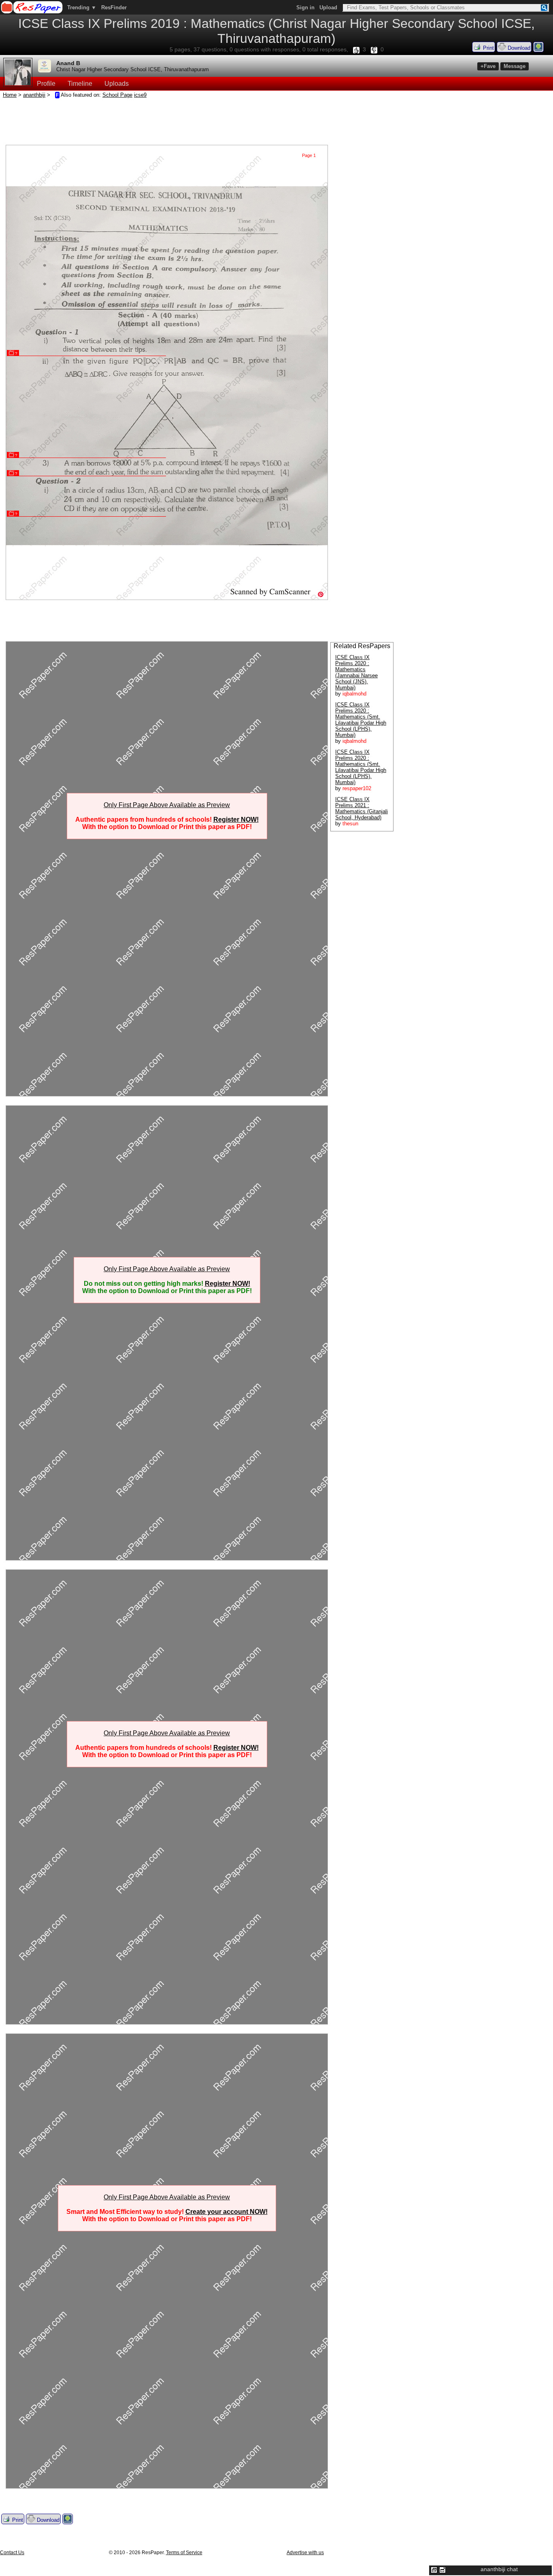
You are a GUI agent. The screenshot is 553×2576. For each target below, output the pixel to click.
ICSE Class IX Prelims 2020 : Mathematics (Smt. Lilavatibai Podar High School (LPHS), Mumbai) (361, 720)
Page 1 (309, 155)
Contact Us (12, 2553)
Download (518, 48)
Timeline (80, 84)
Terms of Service (184, 2553)
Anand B (68, 63)
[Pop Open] (442, 2570)
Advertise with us (305, 2553)
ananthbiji (34, 95)
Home (10, 95)
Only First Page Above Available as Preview (167, 805)
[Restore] (434, 2570)
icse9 (140, 95)
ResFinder (114, 7)
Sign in (305, 7)
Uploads (117, 84)
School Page (117, 95)
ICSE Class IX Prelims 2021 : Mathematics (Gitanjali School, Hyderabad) (362, 808)
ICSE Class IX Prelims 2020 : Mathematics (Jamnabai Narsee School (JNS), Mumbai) (356, 672)
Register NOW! (236, 819)
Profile (46, 84)
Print (488, 48)
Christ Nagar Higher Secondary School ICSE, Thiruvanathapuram (133, 69)
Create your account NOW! (227, 2212)
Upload (328, 7)
